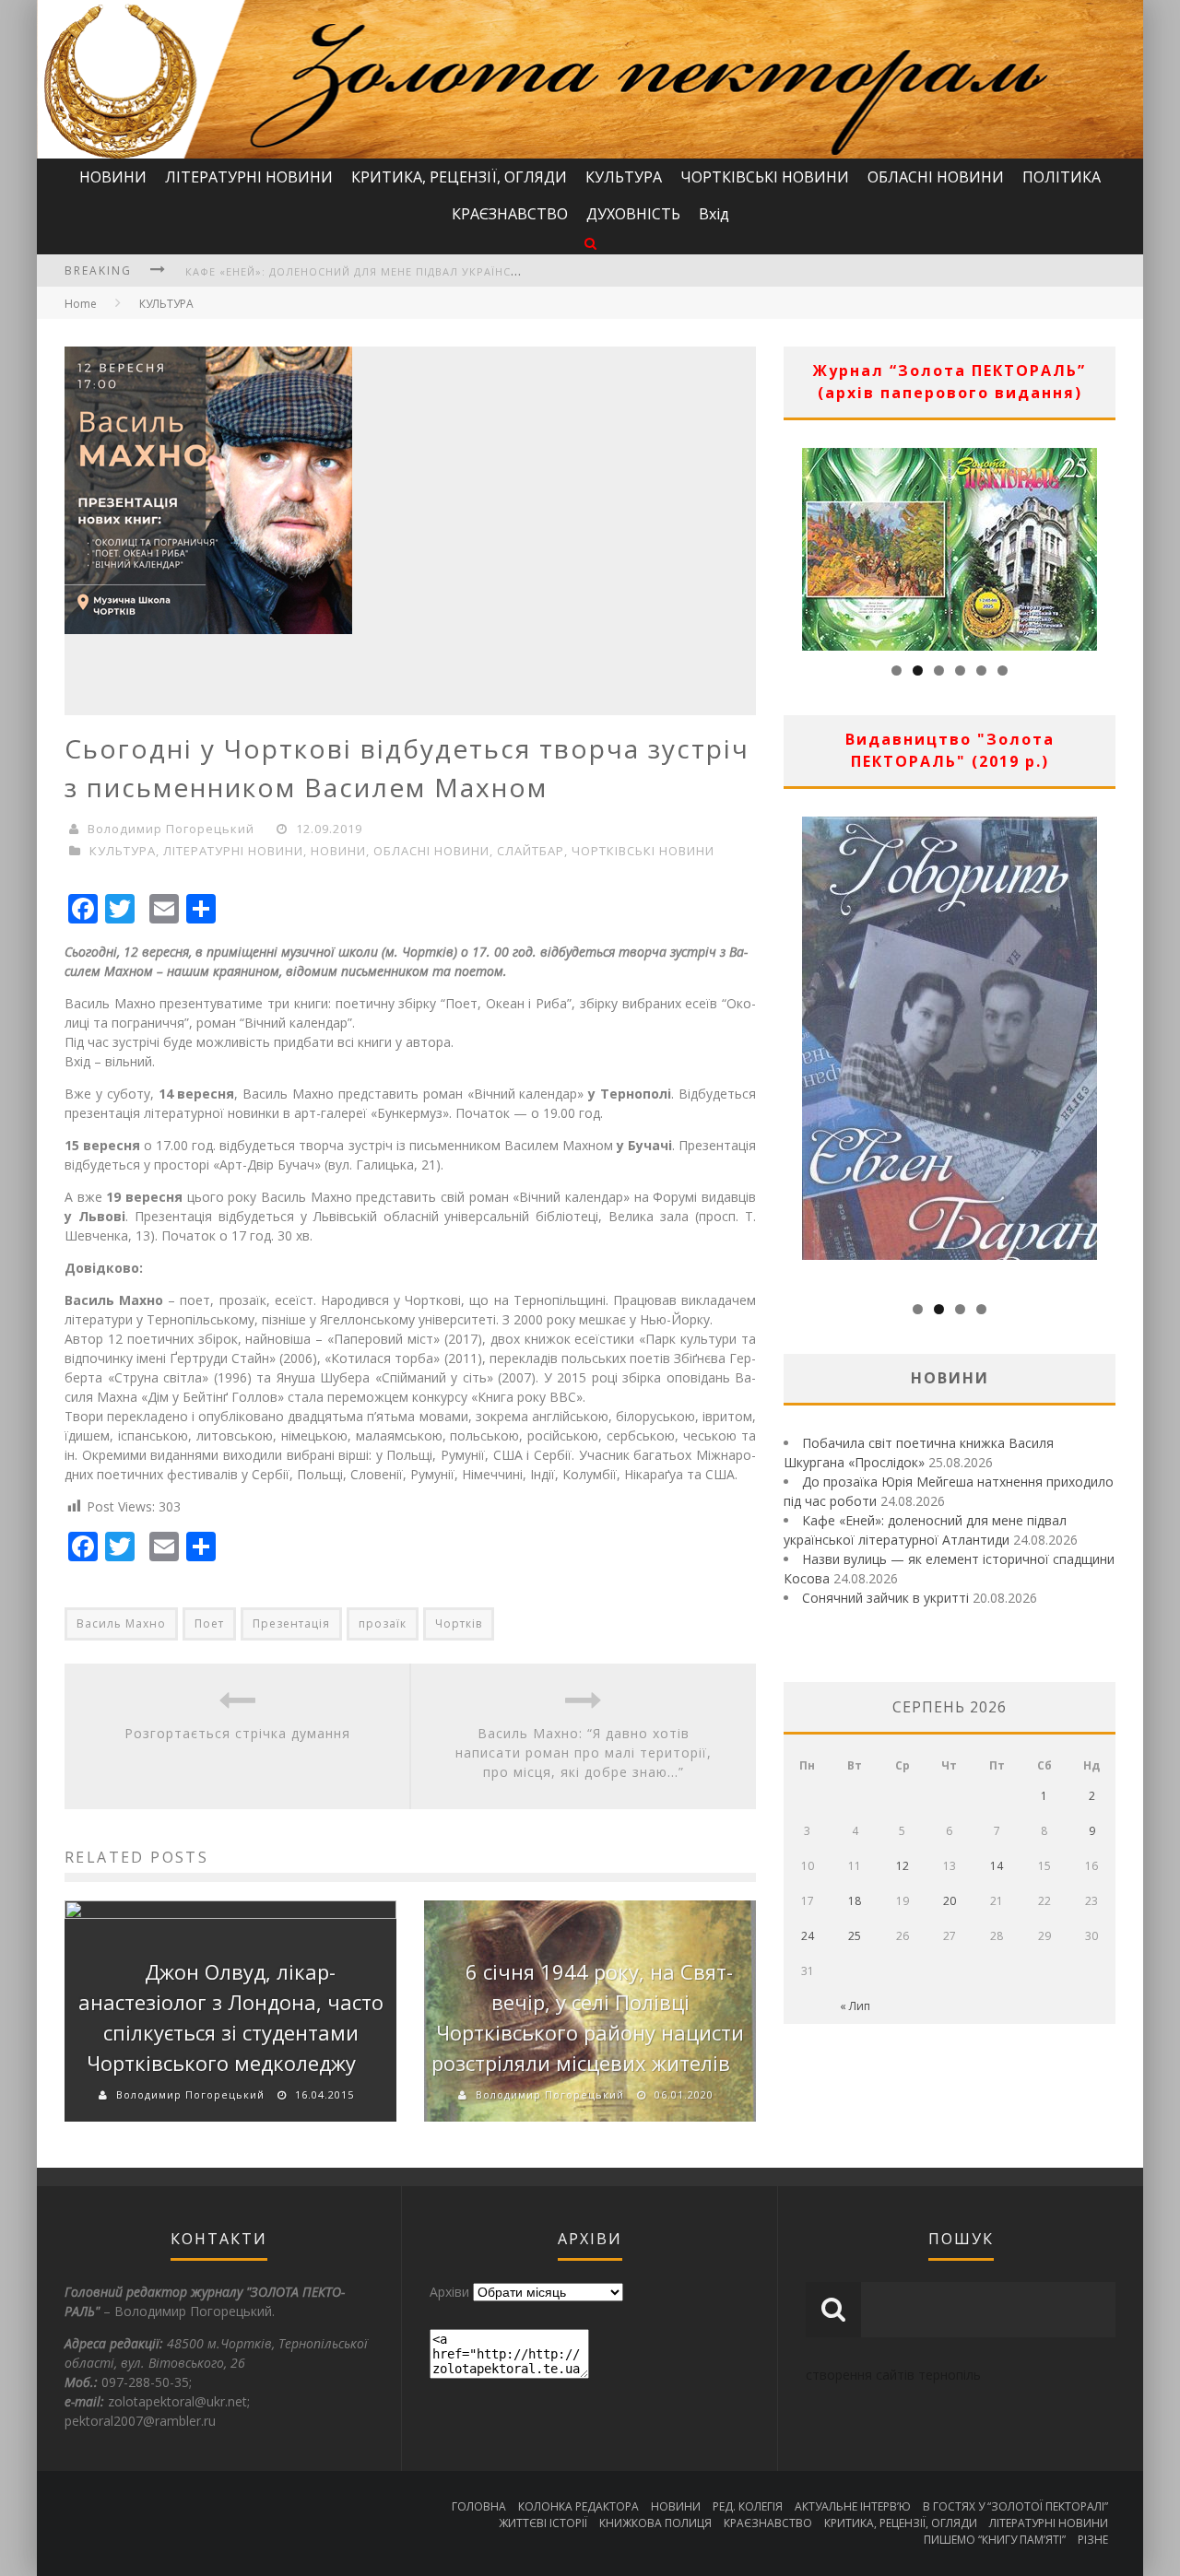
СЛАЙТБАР (531, 851)
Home (81, 304)
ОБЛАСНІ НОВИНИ (936, 177)
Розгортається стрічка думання (237, 1733)
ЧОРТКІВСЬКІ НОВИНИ (765, 177)
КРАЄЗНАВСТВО (510, 214)
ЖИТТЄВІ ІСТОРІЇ (543, 2523)
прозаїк (383, 1623)
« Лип (855, 2006)
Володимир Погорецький (171, 829)
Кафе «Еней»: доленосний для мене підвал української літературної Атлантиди (442, 271)
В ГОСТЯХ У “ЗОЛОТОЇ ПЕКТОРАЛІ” (1015, 2506)
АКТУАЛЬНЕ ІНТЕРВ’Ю (853, 2506)
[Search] (590, 243)
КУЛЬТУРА (624, 177)
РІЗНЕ (1093, 2540)
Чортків (459, 1623)
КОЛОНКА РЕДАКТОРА (578, 2506)
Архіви (449, 2292)
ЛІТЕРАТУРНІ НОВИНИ (249, 177)
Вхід (714, 214)
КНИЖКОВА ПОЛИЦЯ (655, 2523)
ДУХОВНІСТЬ (633, 214)
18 (855, 1901)
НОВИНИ (113, 177)
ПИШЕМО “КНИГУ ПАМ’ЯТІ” (995, 2540)
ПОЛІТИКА (1062, 177)
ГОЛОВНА (479, 2506)
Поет (209, 1623)
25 (855, 1936)
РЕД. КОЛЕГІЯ (748, 2506)
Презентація (291, 1623)
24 (808, 1936)
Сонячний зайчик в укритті (885, 1598)
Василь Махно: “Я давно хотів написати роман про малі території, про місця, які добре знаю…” (584, 1753)
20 (950, 1901)
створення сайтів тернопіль (893, 2375)
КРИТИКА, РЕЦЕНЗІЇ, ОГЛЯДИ (459, 177)
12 (903, 1866)
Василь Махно (121, 1623)
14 (997, 1866)
